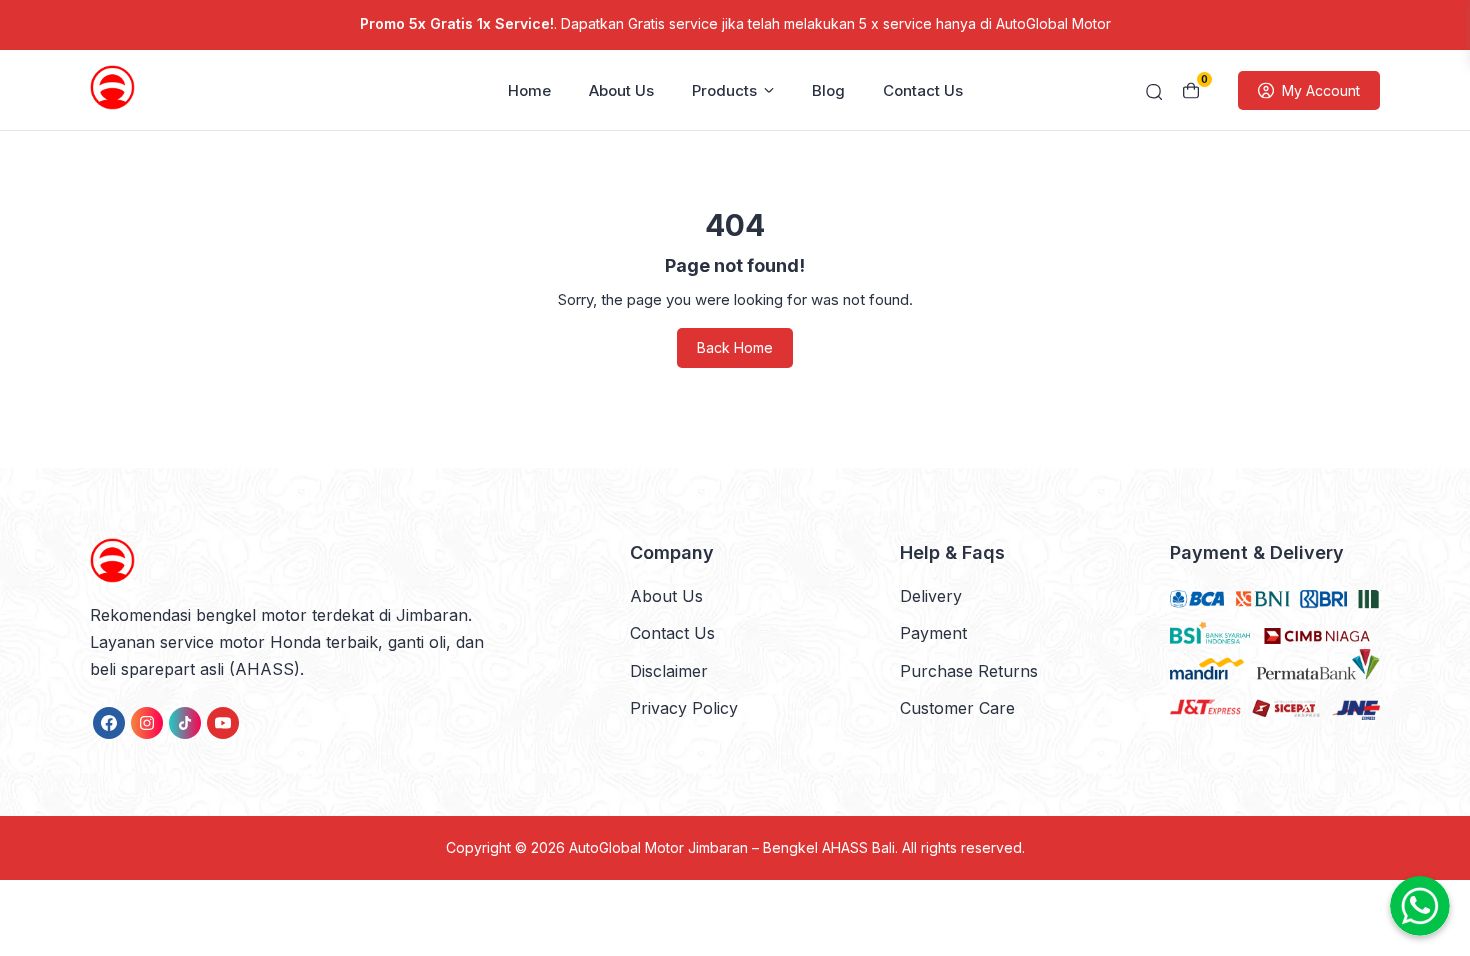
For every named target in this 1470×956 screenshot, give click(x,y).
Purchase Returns (969, 671)
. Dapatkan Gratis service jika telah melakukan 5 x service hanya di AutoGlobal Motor (735, 23)
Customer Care (957, 708)
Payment (933, 633)
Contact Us (923, 90)
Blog (828, 90)
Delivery (931, 596)
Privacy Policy (684, 708)
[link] (109, 723)
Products (724, 90)
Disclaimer (669, 671)
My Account (1321, 90)
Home (529, 90)
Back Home (735, 347)
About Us (621, 90)
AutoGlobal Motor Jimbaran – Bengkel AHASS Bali (732, 847)
